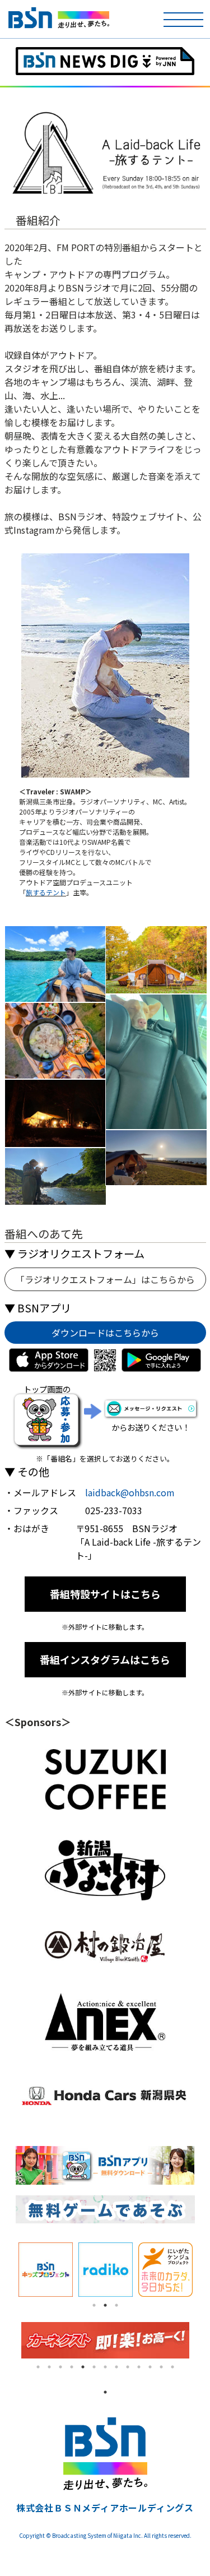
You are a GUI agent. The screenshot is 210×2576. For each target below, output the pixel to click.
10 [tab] (139, 2367)
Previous (7, 2270)
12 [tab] (161, 2367)
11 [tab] (150, 2367)
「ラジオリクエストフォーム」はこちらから (105, 1279)
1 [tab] (94, 2305)
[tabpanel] (46, 2270)
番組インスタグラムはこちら (105, 1659)
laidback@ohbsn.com (130, 1492)
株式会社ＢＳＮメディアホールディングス (105, 2508)
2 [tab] (105, 2305)
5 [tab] (83, 2367)
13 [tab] (172, 2367)
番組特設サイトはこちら (105, 1594)
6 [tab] (94, 2367)
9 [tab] (128, 2367)
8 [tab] (116, 2367)
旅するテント (46, 892)
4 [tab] (72, 2367)
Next (203, 2270)
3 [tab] (116, 2305)
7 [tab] (105, 2367)
